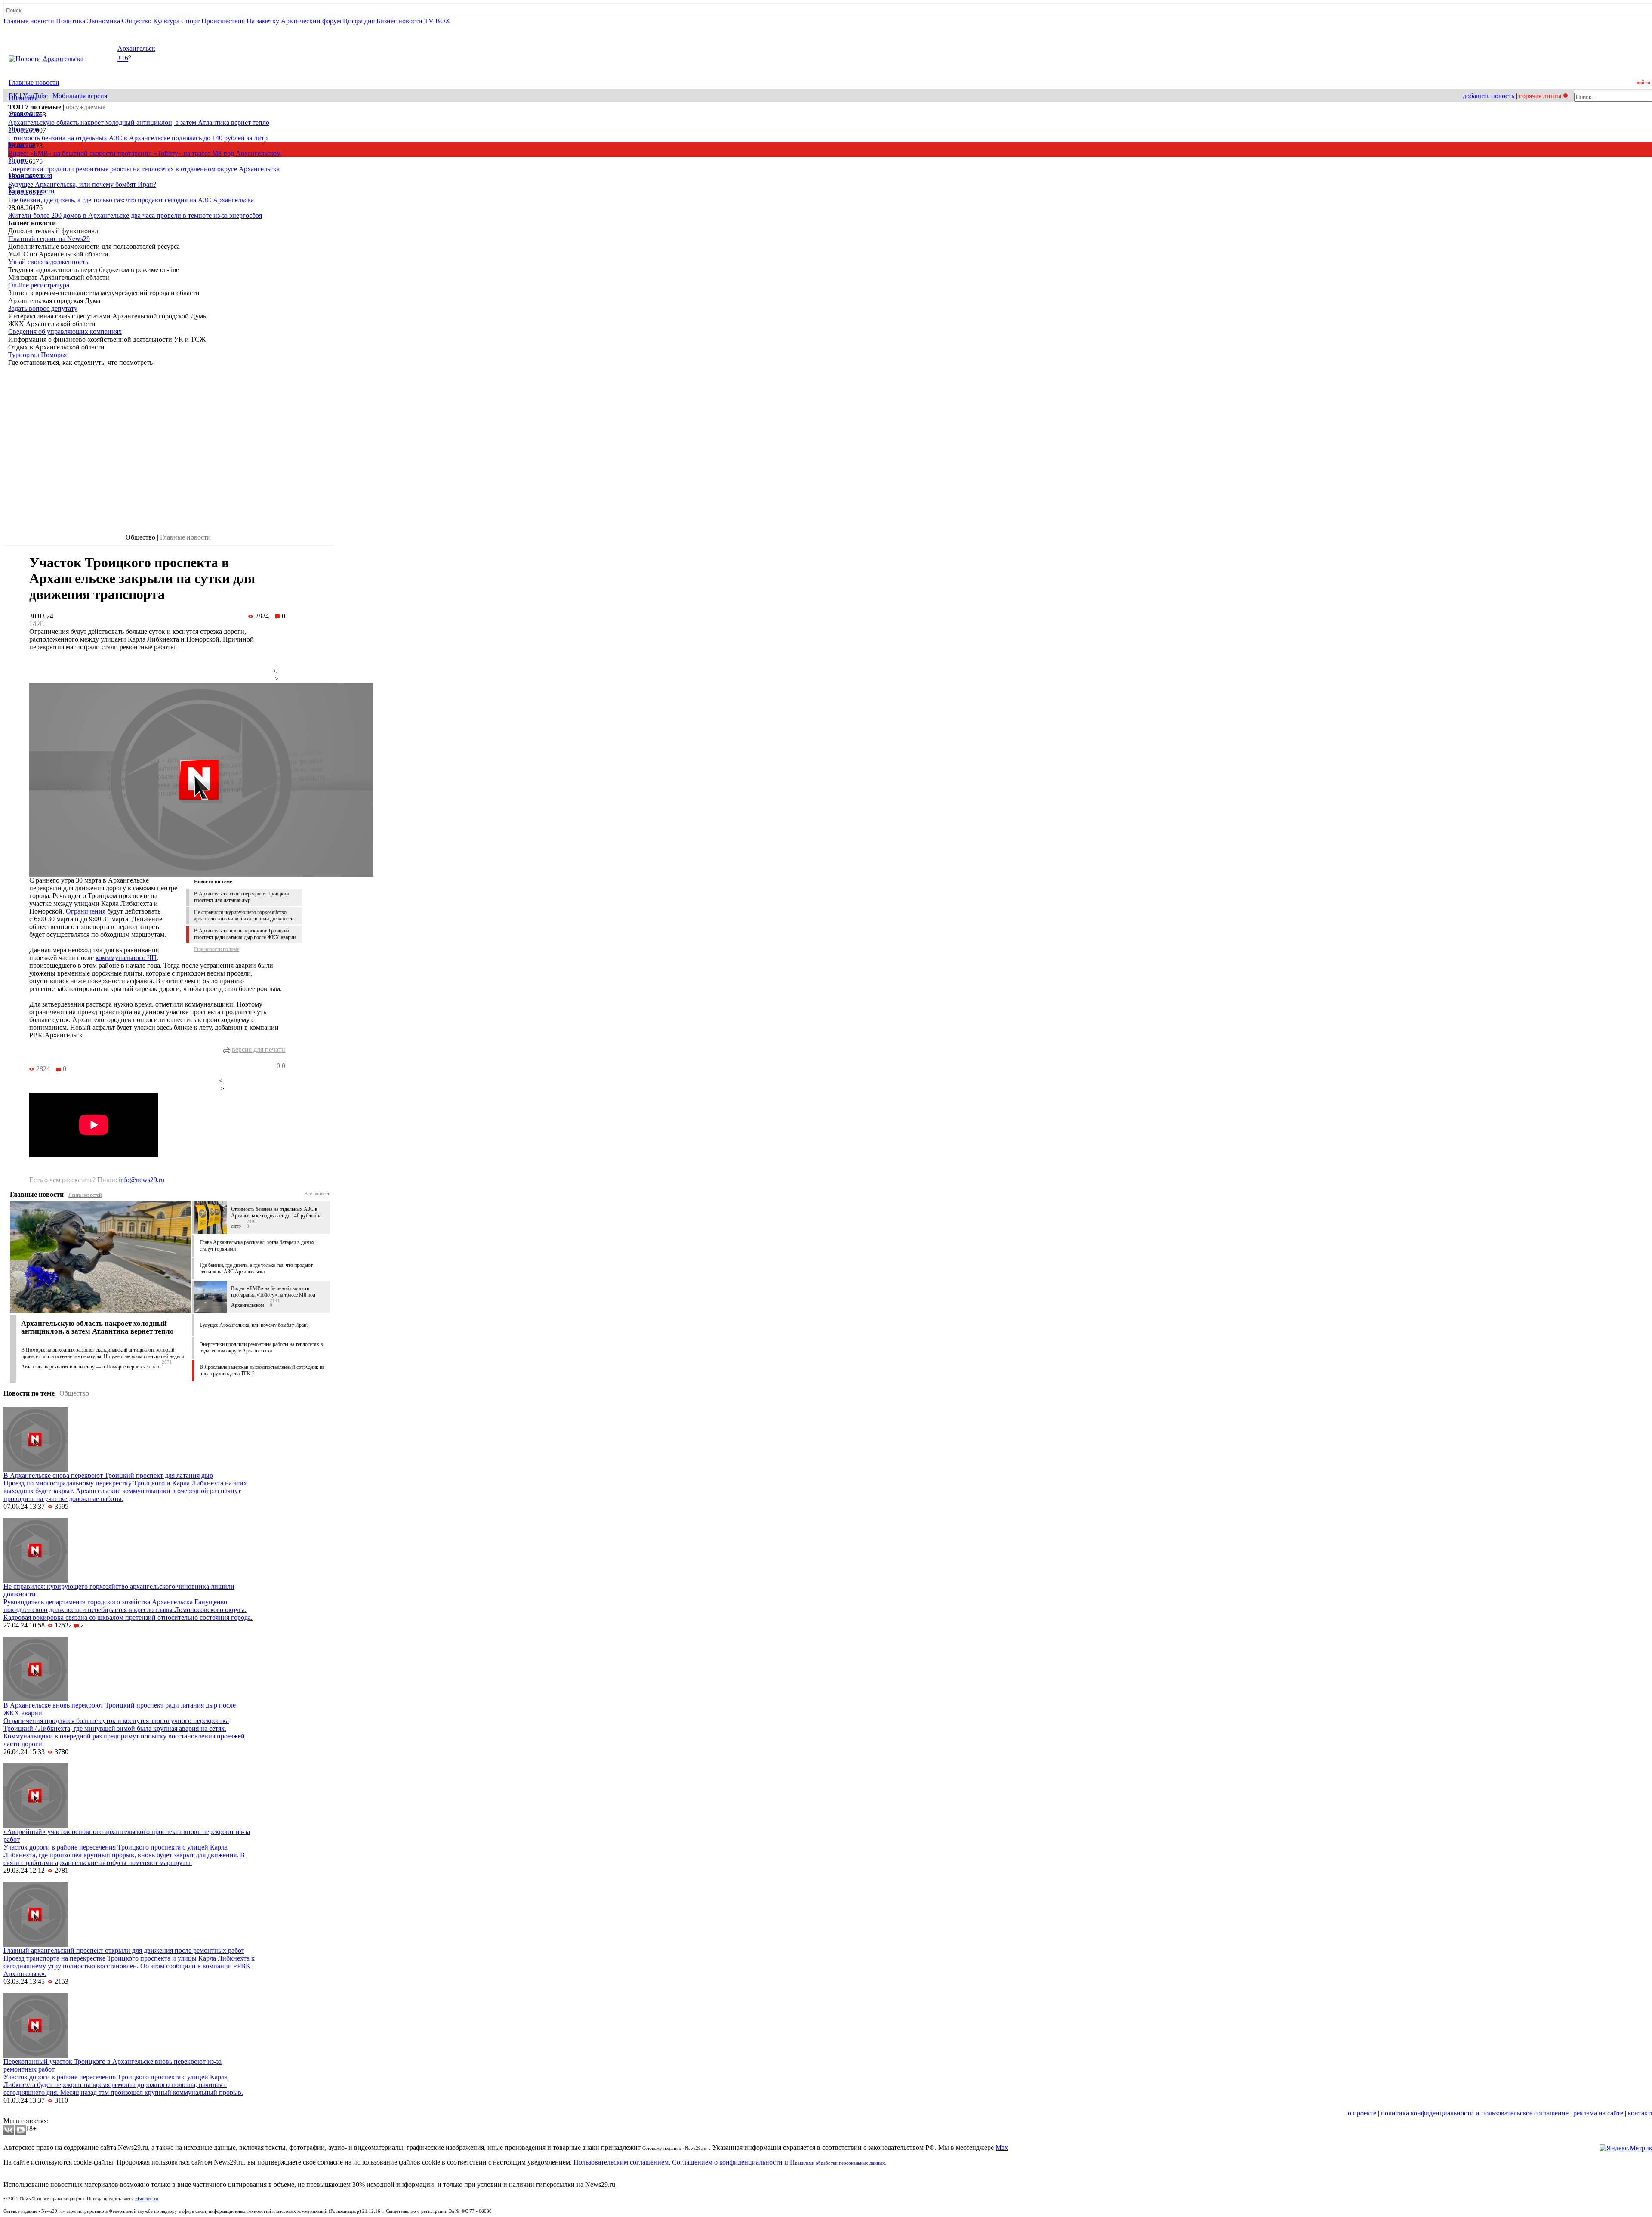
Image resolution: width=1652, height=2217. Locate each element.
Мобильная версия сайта (42, 2113)
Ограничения (86, 911)
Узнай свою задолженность (48, 262)
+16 (123, 58)
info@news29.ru (142, 1180)
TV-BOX (437, 21)
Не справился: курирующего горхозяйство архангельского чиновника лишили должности (244, 916)
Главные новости (29, 21)
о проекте (1362, 2113)
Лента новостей (85, 1195)
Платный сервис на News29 (49, 239)
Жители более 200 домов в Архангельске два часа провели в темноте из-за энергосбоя (135, 215)
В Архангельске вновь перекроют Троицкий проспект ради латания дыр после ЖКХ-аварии (245, 934)
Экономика (103, 21)
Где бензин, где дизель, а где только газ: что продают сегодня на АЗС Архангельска (131, 200)
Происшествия (223, 21)
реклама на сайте (1598, 2113)
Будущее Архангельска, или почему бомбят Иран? (82, 184)
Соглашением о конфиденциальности (727, 2162)
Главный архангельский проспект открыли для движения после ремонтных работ (124, 1950)
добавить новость (1489, 96)
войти (1643, 83)
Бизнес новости (399, 21)
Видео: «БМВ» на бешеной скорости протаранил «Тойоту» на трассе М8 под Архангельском (145, 153)
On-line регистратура (39, 285)
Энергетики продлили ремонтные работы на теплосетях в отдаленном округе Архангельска (144, 169)
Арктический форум (311, 21)
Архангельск (136, 48)
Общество (137, 21)
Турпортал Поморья (37, 355)
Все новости (317, 1194)
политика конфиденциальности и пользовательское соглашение (1475, 2113)
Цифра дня (359, 21)
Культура (166, 21)
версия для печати (259, 1049)
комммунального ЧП (126, 958)
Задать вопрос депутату (43, 308)
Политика (71, 21)
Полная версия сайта (36, 29)
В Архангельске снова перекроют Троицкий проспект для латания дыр (241, 897)
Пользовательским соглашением (621, 2162)
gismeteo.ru (147, 2199)
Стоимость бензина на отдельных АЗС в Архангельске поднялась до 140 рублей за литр (138, 138)
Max (1002, 2148)
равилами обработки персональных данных (840, 2163)
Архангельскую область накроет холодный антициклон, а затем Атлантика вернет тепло (139, 122)
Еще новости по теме (217, 949)
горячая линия (1540, 96)
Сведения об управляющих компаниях (65, 332)
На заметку (263, 21)
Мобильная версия (80, 96)
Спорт (190, 21)
